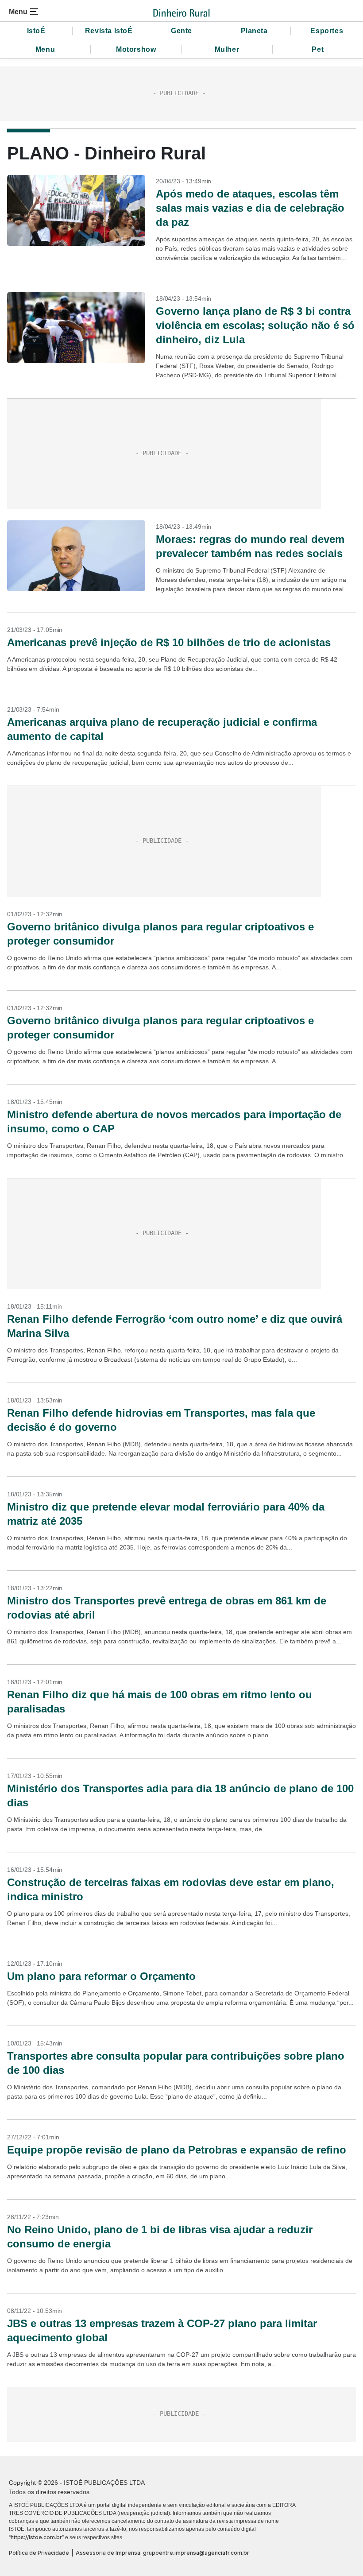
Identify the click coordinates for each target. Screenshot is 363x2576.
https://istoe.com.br (36, 2537)
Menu (45, 49)
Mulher (227, 49)
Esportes (327, 31)
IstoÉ (36, 31)
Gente (181, 31)
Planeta (254, 31)
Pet (318, 49)
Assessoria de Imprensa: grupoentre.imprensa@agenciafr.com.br (162, 2553)
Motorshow (136, 49)
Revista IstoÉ (109, 31)
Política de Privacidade (39, 2553)
